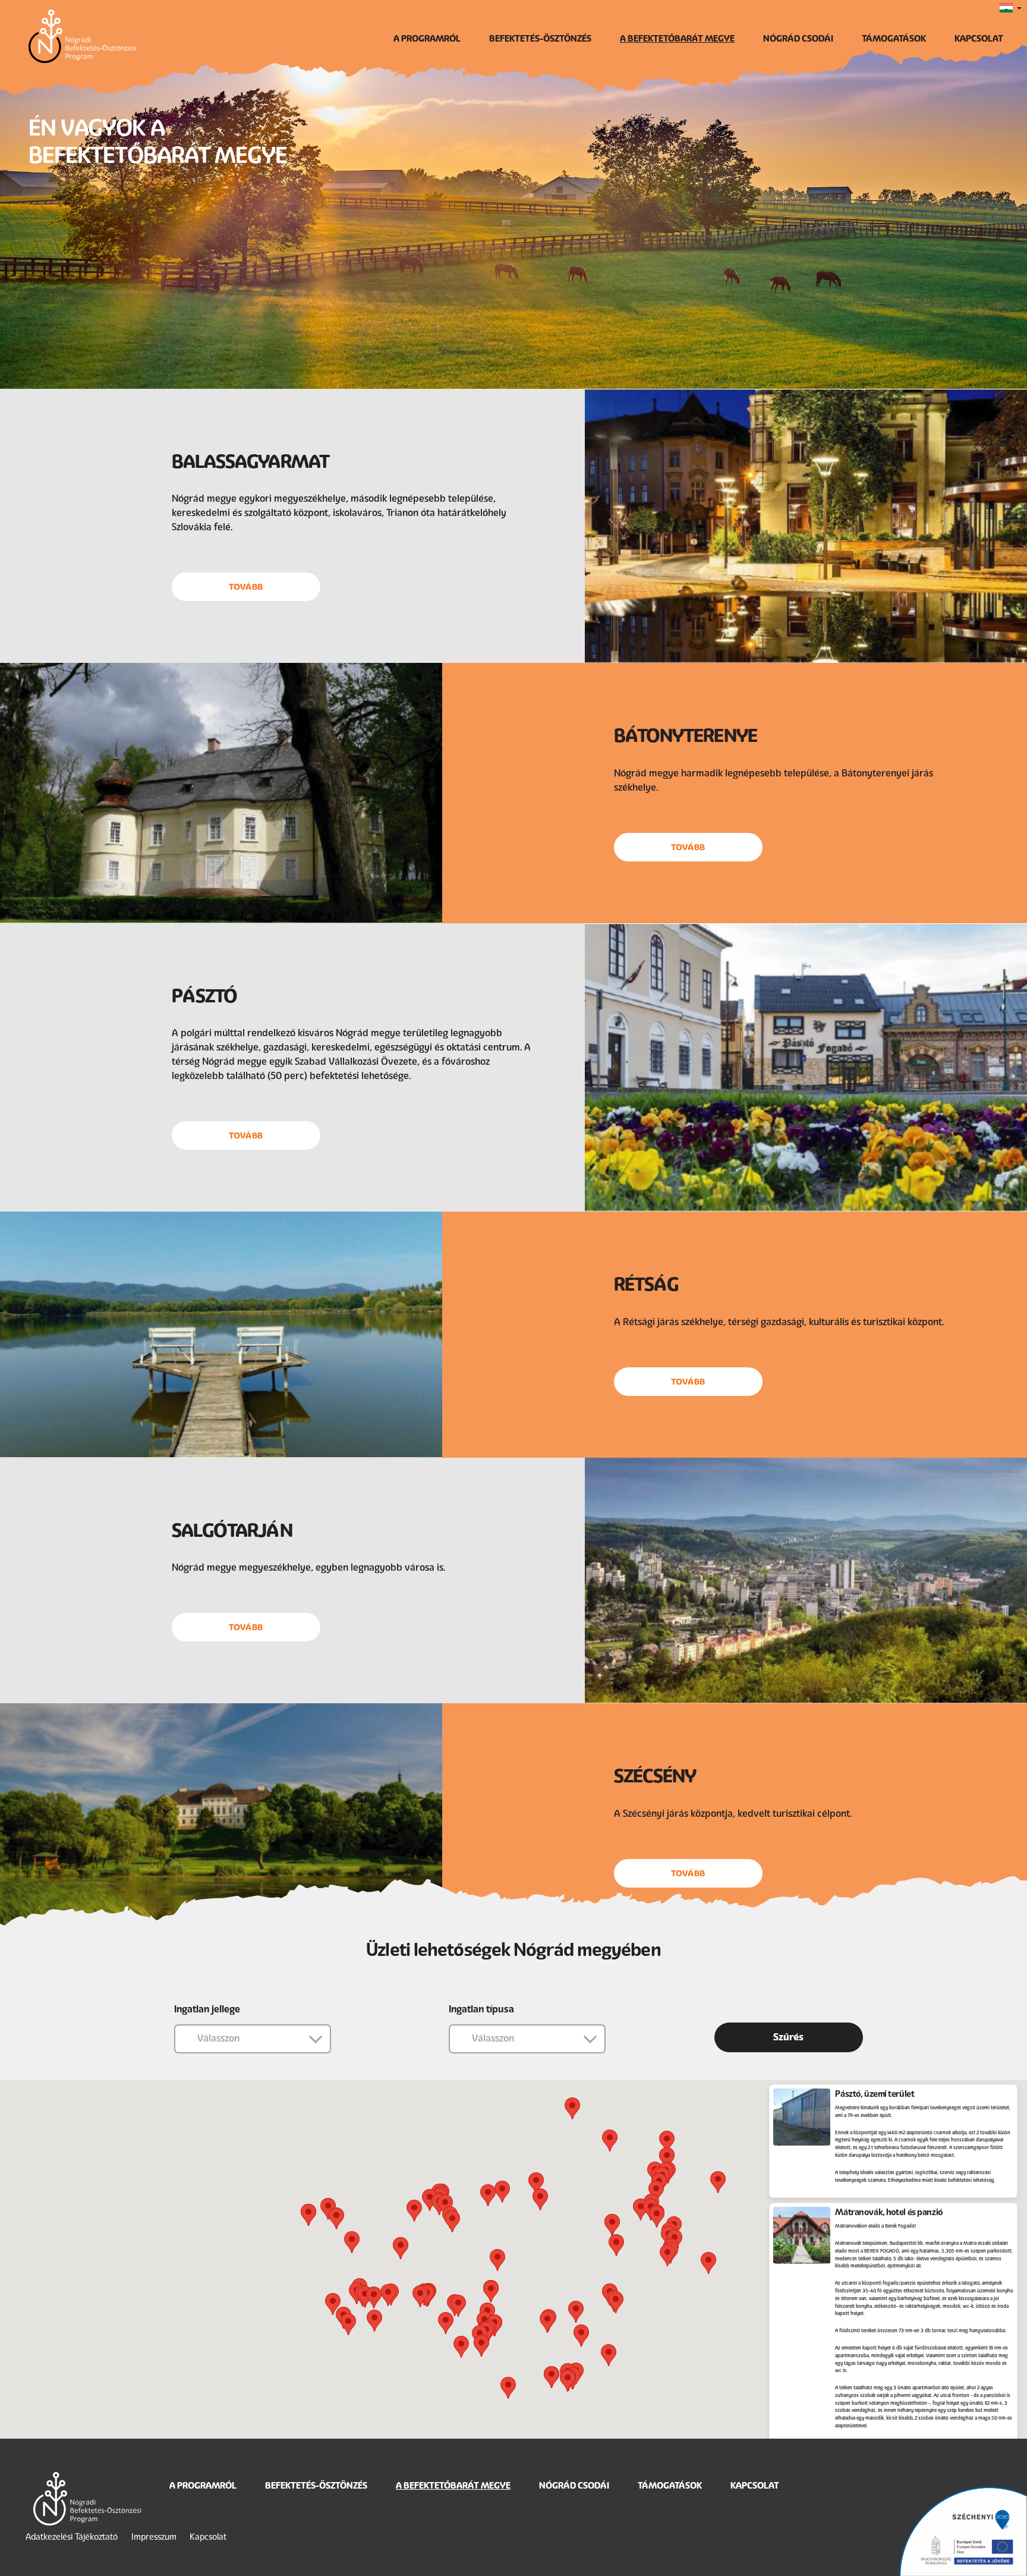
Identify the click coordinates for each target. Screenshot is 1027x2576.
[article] (893, 2141)
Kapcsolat (208, 2537)
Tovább (246, 587)
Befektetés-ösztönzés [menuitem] (540, 39)
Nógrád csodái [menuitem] (798, 39)
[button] (667, 2142)
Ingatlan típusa (481, 2009)
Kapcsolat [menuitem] (979, 39)
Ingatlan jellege (207, 2009)
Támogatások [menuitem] (894, 39)
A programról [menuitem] (427, 39)
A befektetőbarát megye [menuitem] (677, 39)
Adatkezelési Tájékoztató (72, 2537)
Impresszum (154, 2537)
